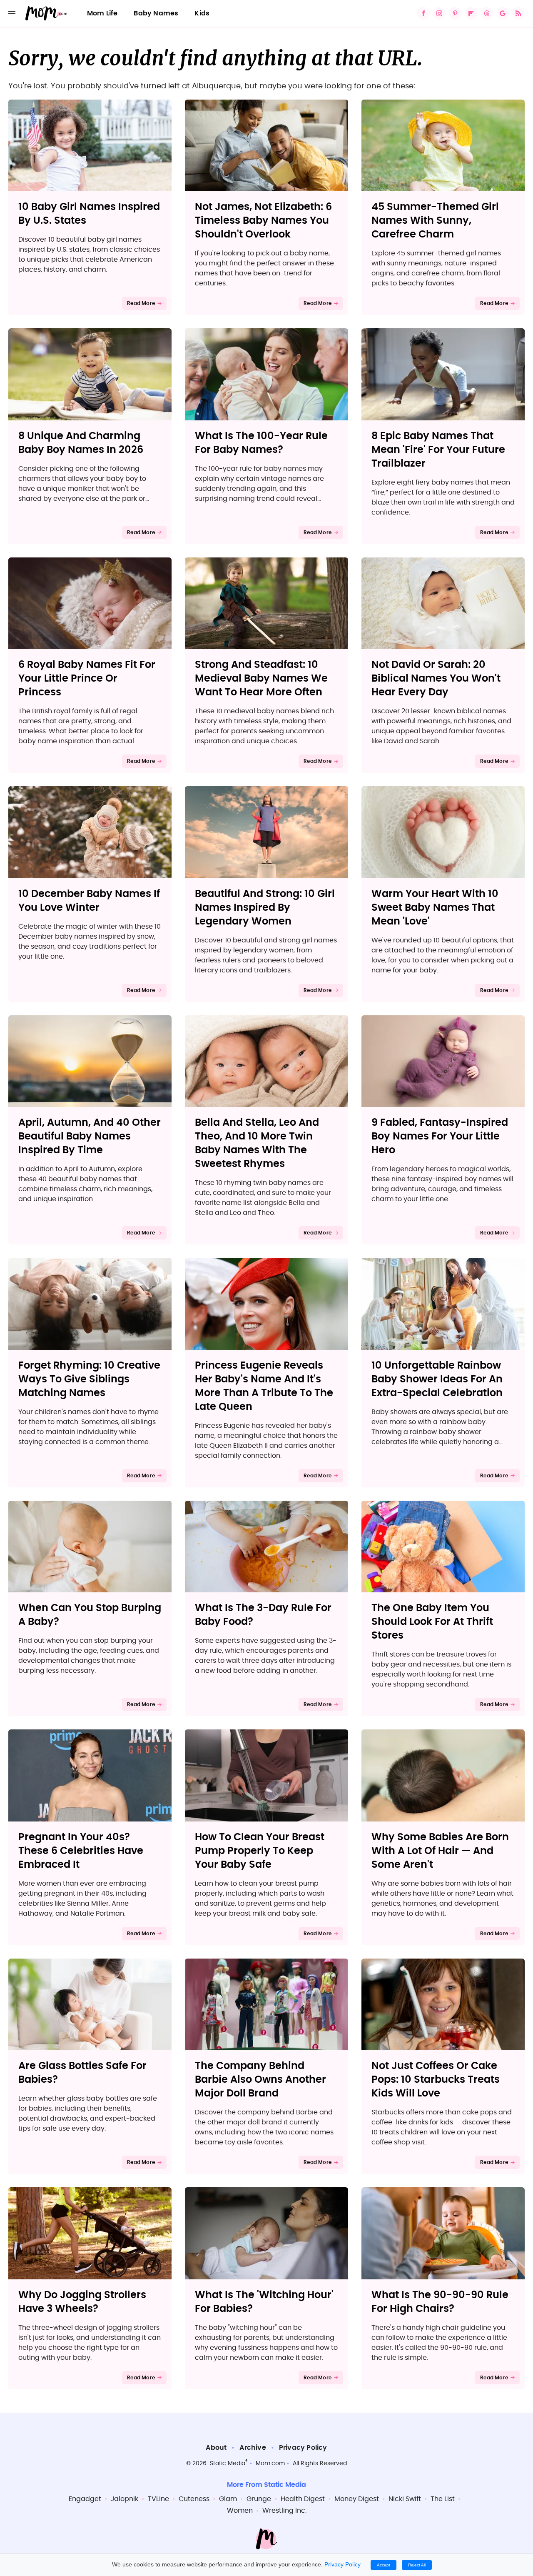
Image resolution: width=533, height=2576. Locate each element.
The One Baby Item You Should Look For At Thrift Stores (432, 1622)
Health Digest (303, 2499)
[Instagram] (439, 13)
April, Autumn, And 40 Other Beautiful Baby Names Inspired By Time (90, 1137)
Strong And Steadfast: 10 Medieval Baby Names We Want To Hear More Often (261, 679)
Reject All (417, 2565)
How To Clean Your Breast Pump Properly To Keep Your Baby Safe (260, 1851)
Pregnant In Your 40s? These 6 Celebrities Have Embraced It (81, 1851)
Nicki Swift (405, 2499)
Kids (202, 13)
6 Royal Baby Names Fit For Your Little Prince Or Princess (87, 679)
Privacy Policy (303, 2448)
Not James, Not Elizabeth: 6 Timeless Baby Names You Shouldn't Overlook (263, 221)
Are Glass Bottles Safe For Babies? (82, 2073)
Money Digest (357, 2499)
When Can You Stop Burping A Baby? (90, 1615)
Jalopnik (125, 2499)
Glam (228, 2499)
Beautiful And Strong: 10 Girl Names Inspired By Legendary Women (265, 908)
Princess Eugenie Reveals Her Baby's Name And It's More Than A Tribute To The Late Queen (264, 1386)
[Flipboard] (471, 13)
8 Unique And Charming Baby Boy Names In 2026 (81, 443)
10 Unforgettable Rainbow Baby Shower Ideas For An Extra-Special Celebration (437, 1379)
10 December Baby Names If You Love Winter (89, 901)
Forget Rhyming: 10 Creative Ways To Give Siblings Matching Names (89, 1379)
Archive (253, 2448)
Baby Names (156, 13)
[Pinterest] (455, 13)
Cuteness (194, 2499)
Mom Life (102, 13)
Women (240, 2511)
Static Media (228, 2464)
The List (443, 2499)
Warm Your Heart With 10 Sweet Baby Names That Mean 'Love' (435, 908)
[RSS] (518, 13)
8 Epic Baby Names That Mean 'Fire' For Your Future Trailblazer (438, 450)
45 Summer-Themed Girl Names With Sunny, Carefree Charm (435, 221)
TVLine (158, 2499)
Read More (141, 303)
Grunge (259, 2499)
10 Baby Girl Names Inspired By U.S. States (89, 214)
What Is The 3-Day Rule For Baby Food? (263, 1615)
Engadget (85, 2499)
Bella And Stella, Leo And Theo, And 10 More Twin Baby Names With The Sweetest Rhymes (257, 1143)
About (216, 2448)
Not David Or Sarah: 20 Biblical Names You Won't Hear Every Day (436, 679)
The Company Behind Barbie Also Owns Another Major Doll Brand (260, 2080)
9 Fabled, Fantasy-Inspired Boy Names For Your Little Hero (440, 1137)
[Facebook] (423, 13)
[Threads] (487, 13)
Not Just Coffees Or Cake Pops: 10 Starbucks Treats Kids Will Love (436, 2080)
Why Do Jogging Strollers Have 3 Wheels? (82, 2302)
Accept (384, 2565)
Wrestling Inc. (284, 2511)
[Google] (503, 13)
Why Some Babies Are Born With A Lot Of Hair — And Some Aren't (440, 1851)
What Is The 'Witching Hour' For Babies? (264, 2302)
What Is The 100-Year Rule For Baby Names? (261, 443)
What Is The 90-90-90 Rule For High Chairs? (440, 2302)
